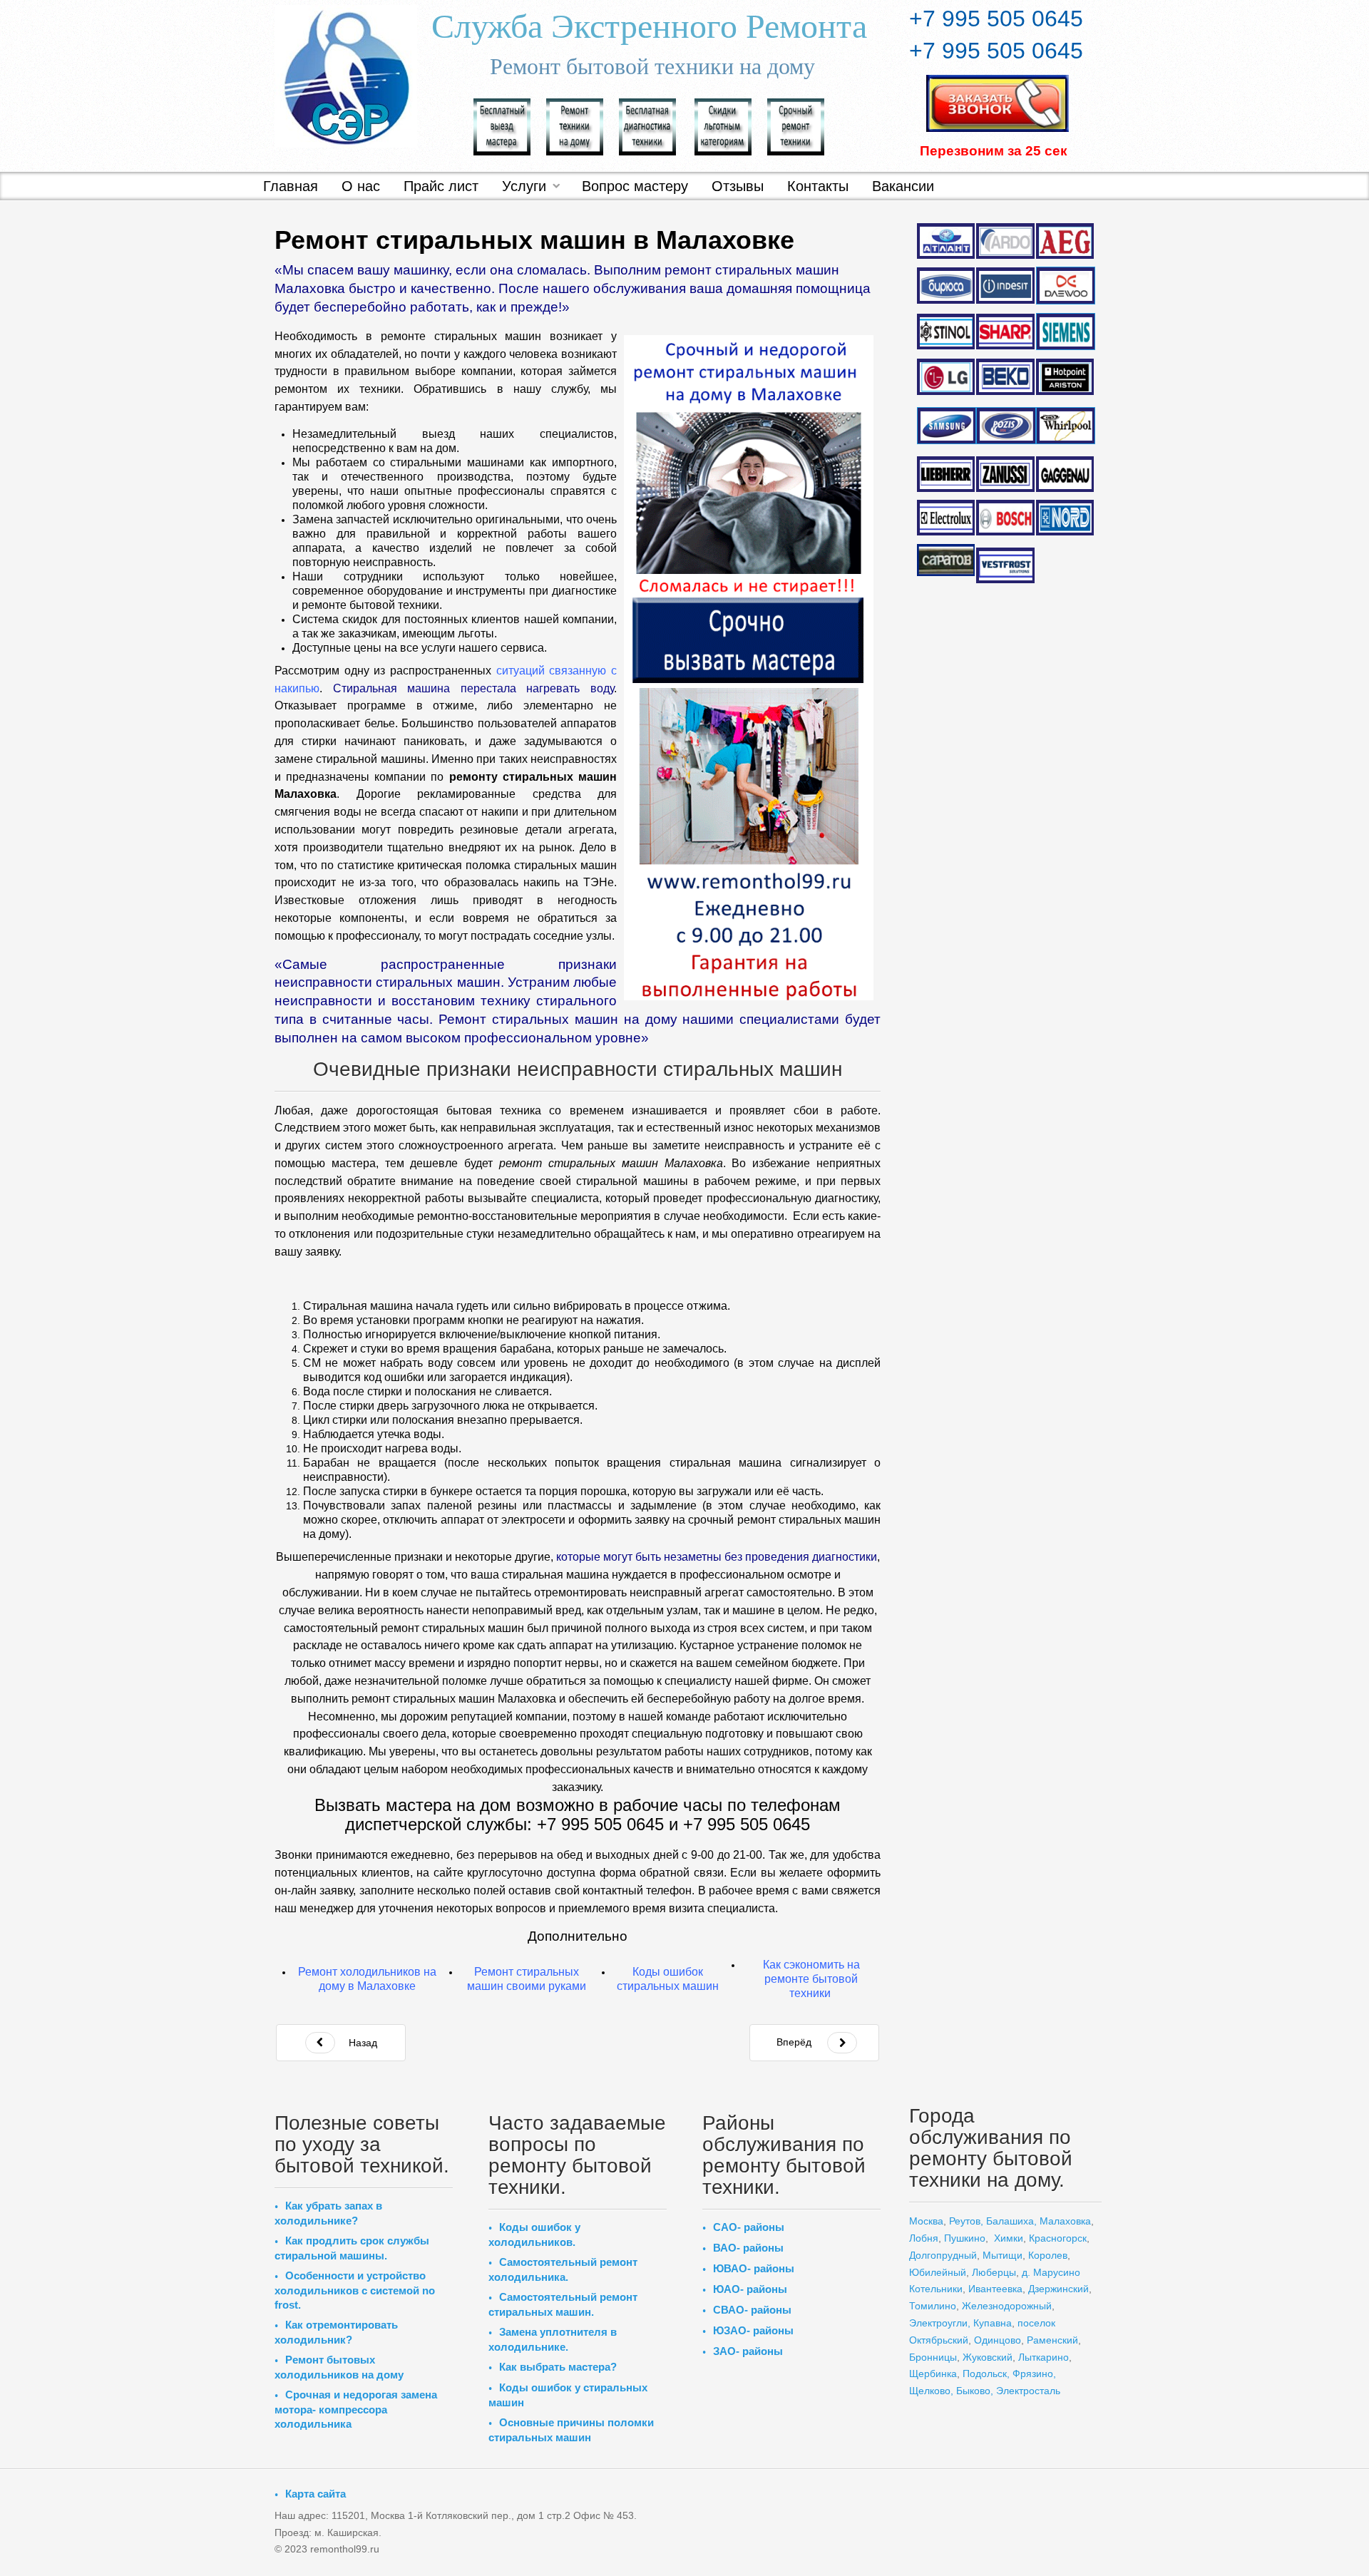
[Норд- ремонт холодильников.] (1065, 518)
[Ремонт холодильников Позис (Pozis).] (1005, 426)
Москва (926, 2221)
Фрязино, (1033, 2374)
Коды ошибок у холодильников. (534, 2234)
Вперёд (794, 2042)
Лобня (924, 2238)
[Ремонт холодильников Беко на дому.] (1005, 376)
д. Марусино (1050, 2272)
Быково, (975, 2391)
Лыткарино (1044, 2357)
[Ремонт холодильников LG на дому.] (946, 376)
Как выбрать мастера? (558, 2367)
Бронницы (933, 2357)
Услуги (524, 186)
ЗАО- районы (748, 2351)
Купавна (993, 2323)
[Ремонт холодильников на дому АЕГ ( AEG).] (1065, 241)
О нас (361, 186)
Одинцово (998, 2340)
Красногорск (1058, 2238)
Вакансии (903, 186)
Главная (291, 186)
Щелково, (931, 2391)
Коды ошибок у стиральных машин (568, 2395)
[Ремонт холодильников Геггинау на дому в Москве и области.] (1065, 474)
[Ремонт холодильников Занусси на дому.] (1005, 474)
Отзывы (738, 186)
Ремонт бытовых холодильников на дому (339, 2367)
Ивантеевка (995, 2289)
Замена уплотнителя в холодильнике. (553, 2339)
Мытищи (1003, 2255)
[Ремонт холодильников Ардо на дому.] (1005, 240)
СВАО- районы (752, 2310)
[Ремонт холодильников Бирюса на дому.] (946, 285)
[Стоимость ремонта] (723, 125)
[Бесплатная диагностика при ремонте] (647, 125)
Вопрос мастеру (635, 186)
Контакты (818, 186)
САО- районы (749, 2227)
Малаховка (1065, 2221)
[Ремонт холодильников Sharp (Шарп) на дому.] (1005, 332)
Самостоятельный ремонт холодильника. (563, 2269)
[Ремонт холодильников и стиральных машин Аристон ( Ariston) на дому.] (1065, 377)
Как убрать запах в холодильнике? (328, 2213)
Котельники (936, 2289)
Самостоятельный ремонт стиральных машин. (563, 2304)
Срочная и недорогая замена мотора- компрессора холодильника (356, 2409)
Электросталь (1028, 2391)
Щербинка (933, 2374)
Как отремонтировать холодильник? (336, 2332)
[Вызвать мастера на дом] (502, 125)
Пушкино (965, 2238)
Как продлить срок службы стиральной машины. (352, 2248)
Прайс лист (441, 186)
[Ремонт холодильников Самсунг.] (946, 426)
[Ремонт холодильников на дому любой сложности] (575, 125)
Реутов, (966, 2221)
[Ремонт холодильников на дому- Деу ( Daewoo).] (1065, 286)
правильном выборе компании (428, 371)
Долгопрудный (943, 2255)
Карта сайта (316, 2494)
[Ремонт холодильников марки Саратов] (946, 559)
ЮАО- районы (750, 2289)
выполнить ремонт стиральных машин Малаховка (424, 1699)
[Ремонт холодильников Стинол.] (946, 331)
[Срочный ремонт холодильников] (796, 125)
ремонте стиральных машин (461, 336)
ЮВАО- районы (754, 2268)
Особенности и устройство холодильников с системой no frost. (355, 2290)
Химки (1009, 2238)
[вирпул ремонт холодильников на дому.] (1065, 426)
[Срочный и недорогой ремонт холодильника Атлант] (946, 240)
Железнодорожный (1007, 2306)
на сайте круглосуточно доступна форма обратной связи (568, 1873)
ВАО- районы (748, 2248)
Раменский (1052, 2340)
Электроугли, (940, 2323)
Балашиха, (1011, 2221)
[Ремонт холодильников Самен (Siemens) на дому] (1065, 332)
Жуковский (988, 2357)
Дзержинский (1058, 2289)
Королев (1048, 2255)
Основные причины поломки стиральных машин (571, 2430)
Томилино (933, 2306)
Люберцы (994, 2272)
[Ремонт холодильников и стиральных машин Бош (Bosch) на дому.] (1005, 518)
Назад (362, 2043)
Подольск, (986, 2374)
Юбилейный (938, 2272)
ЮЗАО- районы (753, 2330)
